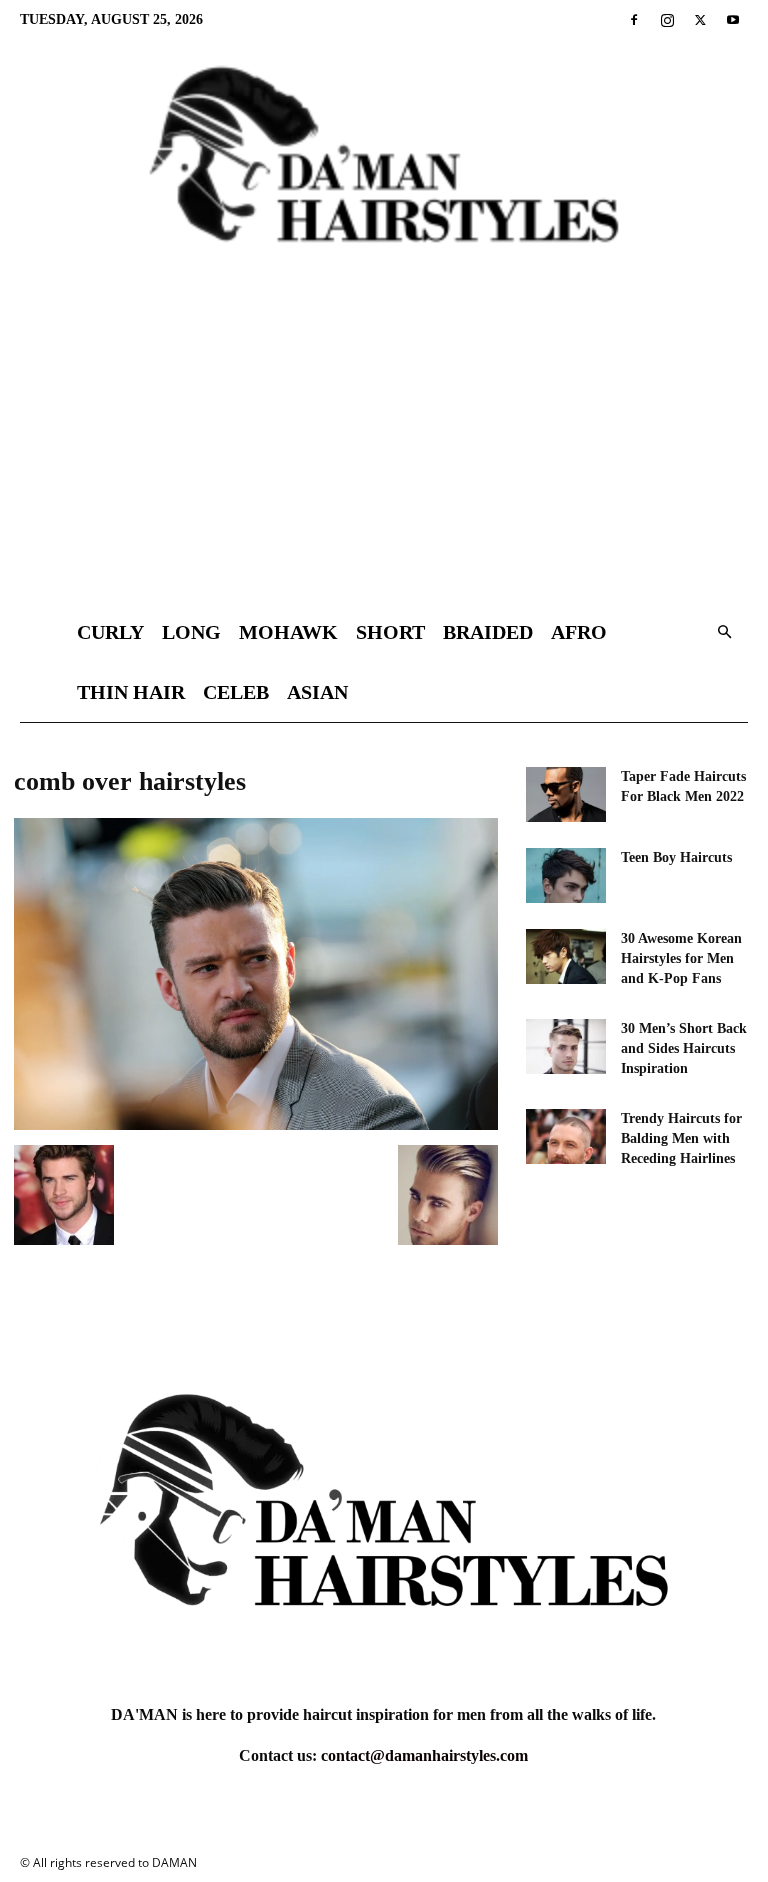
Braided (488, 632)
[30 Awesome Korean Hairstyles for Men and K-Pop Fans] (566, 956)
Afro (579, 632)
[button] (724, 632)
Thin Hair (131, 692)
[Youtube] (733, 20)
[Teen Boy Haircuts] (566, 875)
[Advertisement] (384, 452)
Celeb (236, 692)
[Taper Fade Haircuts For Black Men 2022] (566, 794)
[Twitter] (700, 20)
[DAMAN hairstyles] (384, 171)
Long (191, 632)
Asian (317, 692)
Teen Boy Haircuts (676, 857)
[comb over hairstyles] (256, 1124)
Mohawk (288, 632)
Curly (110, 632)
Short (390, 632)
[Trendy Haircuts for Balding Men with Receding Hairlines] (566, 1136)
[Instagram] (667, 20)
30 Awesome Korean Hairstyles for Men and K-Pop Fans (681, 958)
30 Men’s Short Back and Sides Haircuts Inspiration (684, 1048)
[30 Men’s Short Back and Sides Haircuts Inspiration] (566, 1046)
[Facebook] (634, 20)
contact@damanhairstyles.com (424, 1755)
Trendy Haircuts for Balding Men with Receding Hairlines (681, 1138)
